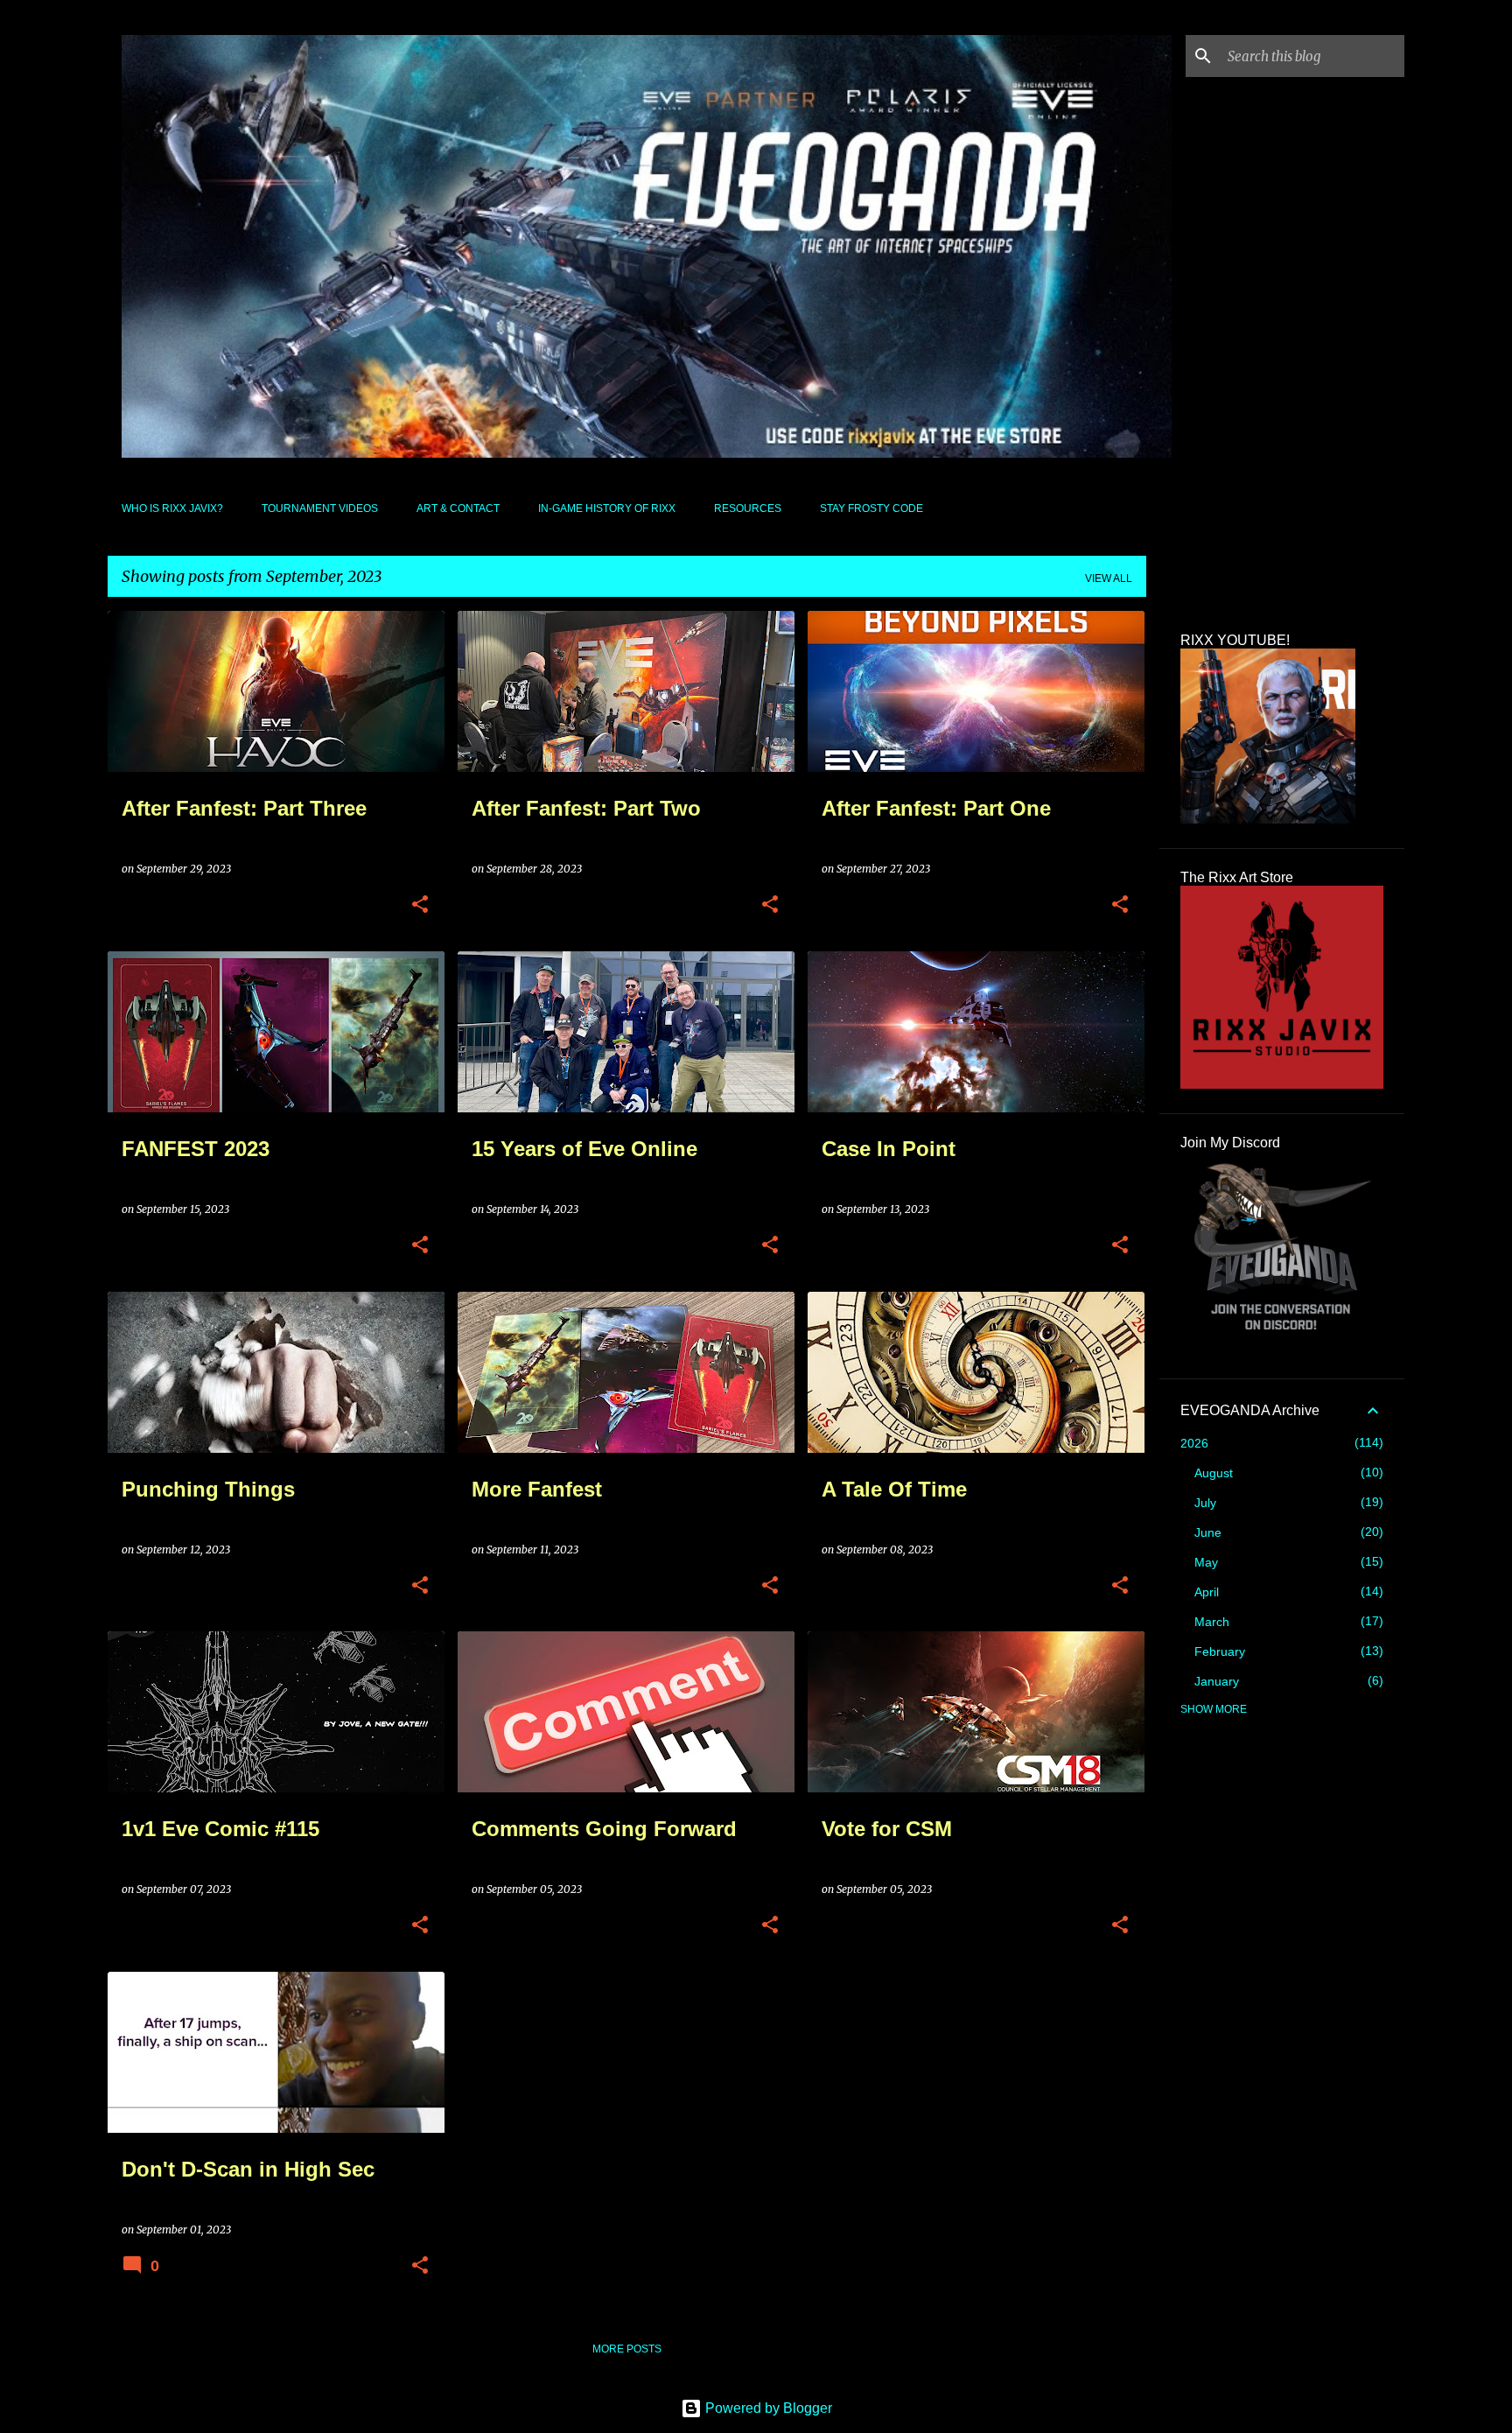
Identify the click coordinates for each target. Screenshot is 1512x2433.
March (1212, 1622)
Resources (748, 508)
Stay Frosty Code (871, 508)
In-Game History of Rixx (607, 508)
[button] (420, 905)
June (1208, 1532)
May (1206, 1562)
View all (1109, 578)
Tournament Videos (320, 508)
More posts (627, 2349)
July (1205, 1503)
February (1220, 1651)
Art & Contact (458, 508)
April (1207, 1592)
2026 (1194, 1443)
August (1214, 1473)
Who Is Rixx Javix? (172, 508)
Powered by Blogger (767, 2408)
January (1217, 1681)
